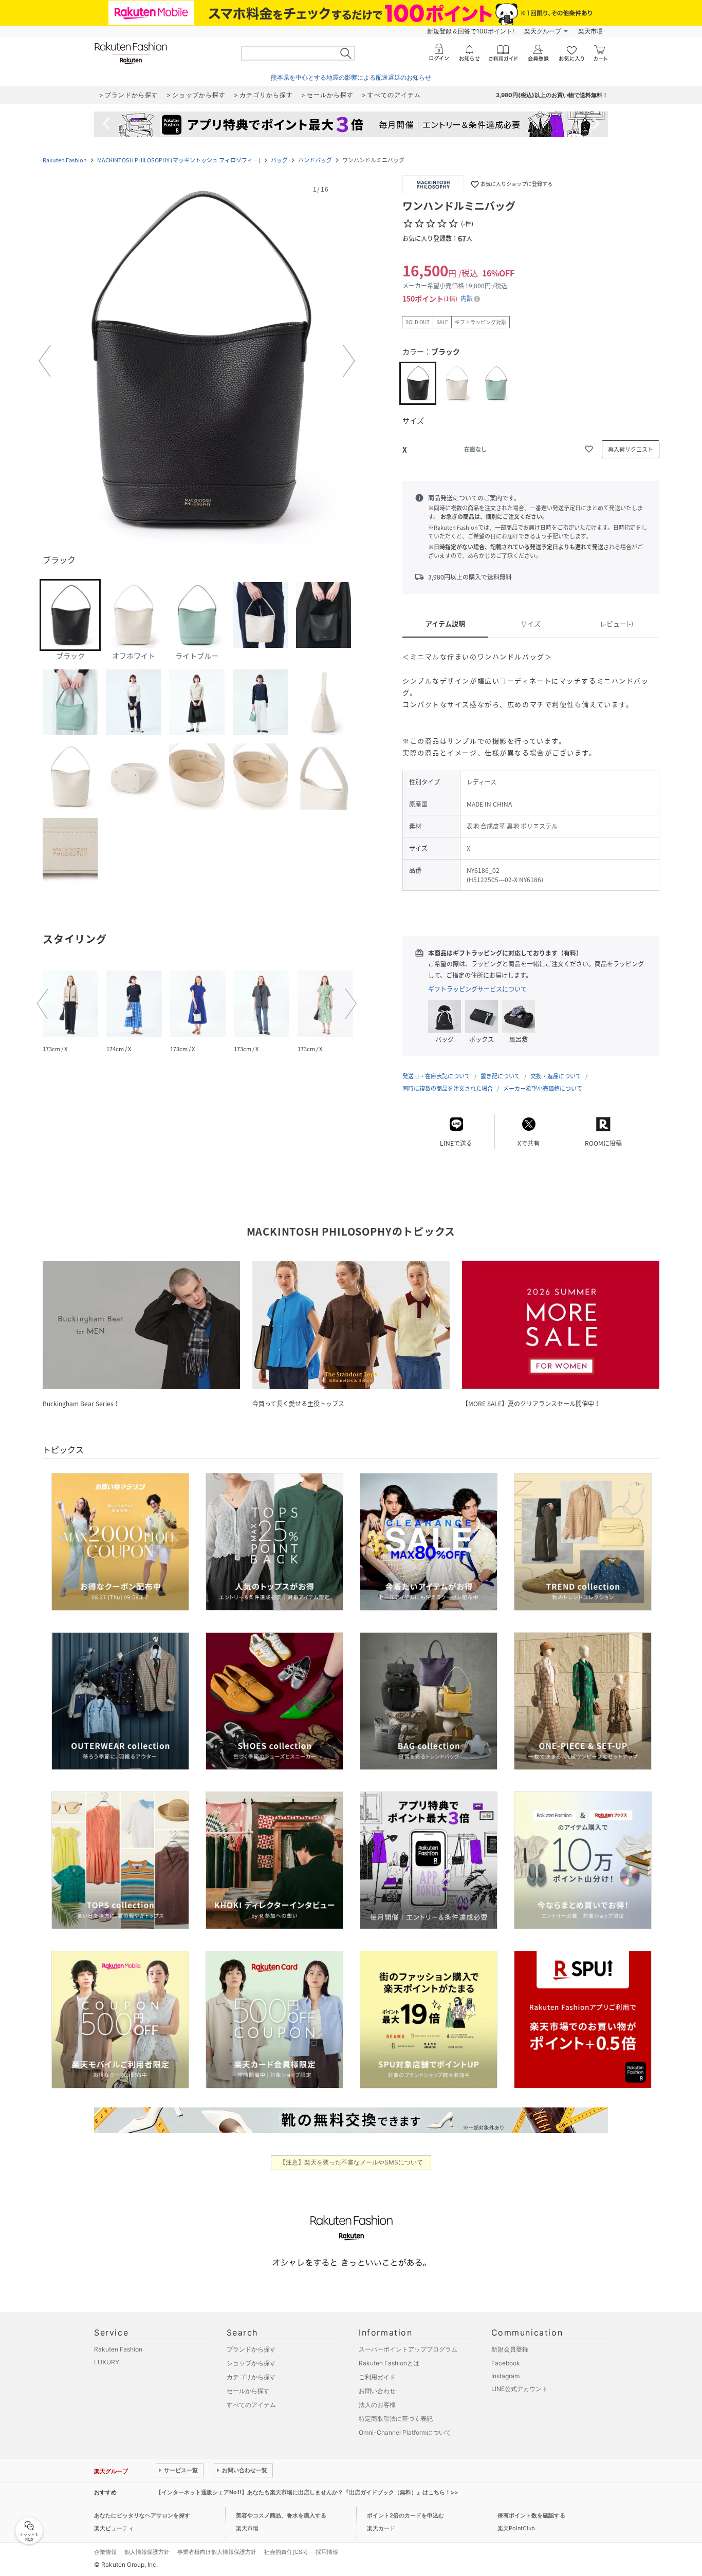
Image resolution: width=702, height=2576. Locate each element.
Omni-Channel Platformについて (405, 2432)
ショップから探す (251, 2363)
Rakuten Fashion (65, 160)
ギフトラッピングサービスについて (477, 989)
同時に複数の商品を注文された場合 (448, 1088)
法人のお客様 (377, 2405)
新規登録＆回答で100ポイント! (470, 31)
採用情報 (327, 2552)
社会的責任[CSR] (286, 2552)
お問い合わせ (377, 2391)
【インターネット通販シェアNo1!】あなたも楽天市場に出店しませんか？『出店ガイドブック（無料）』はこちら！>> (307, 2492)
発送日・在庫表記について (436, 1076)
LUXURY (107, 2362)
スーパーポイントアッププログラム (408, 2349)
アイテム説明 (445, 623)
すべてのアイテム (251, 2405)
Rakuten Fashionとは (389, 2363)
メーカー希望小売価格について (543, 1088)
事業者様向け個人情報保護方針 (217, 2552)
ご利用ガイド (377, 2377)
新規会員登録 (510, 2349)
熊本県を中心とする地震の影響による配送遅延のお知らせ (351, 77)
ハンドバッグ (315, 160)
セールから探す (248, 2391)
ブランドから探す (251, 2349)
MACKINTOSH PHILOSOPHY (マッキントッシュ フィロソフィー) (179, 160)
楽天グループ (543, 31)
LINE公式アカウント (520, 2389)
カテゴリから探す (251, 2377)
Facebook (506, 2363)
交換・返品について (556, 1076)
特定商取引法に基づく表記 (396, 2419)
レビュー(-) (616, 623)
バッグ (279, 160)
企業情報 (105, 2552)
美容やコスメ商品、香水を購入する (281, 2515)
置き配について (500, 1076)
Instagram (505, 2376)
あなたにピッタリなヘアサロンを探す (142, 2515)
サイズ (531, 623)
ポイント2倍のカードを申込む (405, 2515)
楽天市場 (590, 31)
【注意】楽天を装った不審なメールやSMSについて (351, 2162)
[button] (197, 361)
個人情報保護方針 (147, 2552)
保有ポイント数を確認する (531, 2515)
